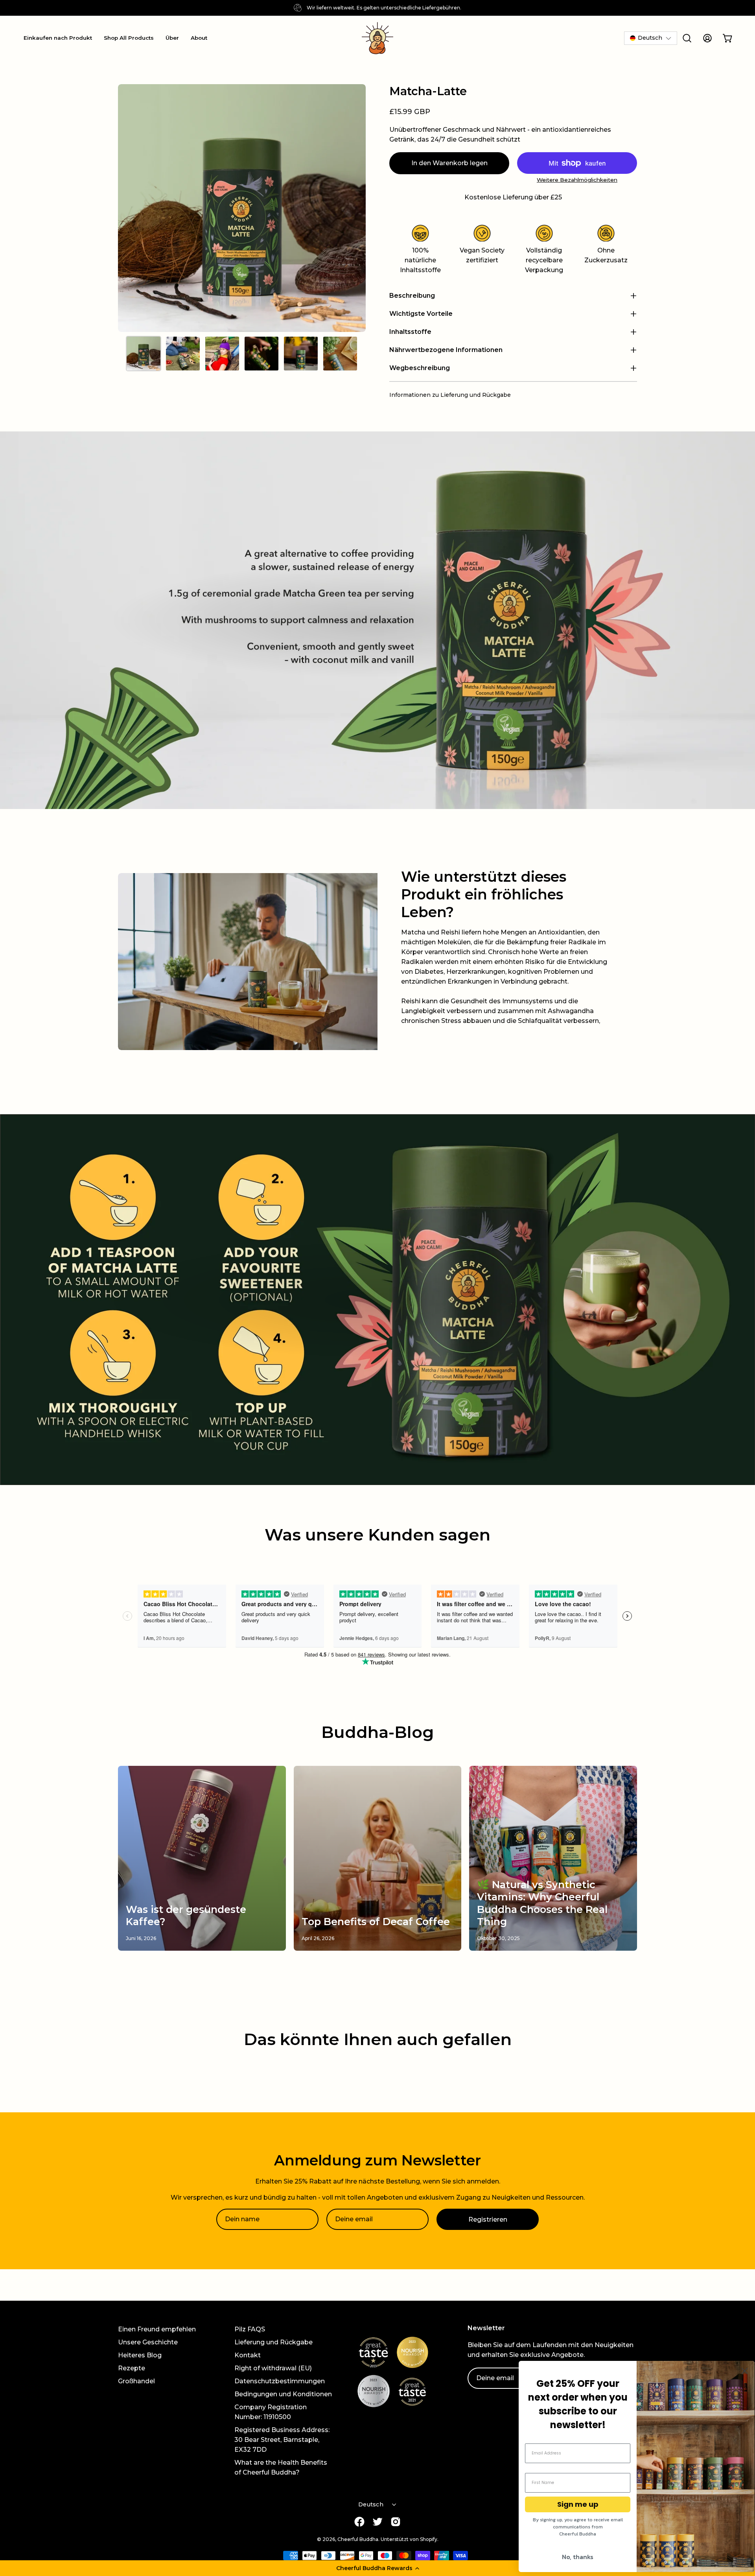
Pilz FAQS (250, 2329)
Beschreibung (412, 296)
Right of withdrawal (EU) (273, 2368)
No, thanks (578, 2557)
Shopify (429, 2539)
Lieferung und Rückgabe (273, 2342)
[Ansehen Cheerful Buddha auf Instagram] (396, 2522)
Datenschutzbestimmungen (280, 2381)
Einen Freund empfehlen (157, 2329)
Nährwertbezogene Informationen (446, 350)
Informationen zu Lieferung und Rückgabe (450, 395)
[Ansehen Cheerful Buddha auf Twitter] (377, 2522)
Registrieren (488, 2219)
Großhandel (136, 2381)
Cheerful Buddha (358, 2539)
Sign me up (578, 2504)
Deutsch (371, 2504)
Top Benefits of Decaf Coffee (376, 1922)
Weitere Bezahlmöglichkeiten (577, 180)
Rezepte (132, 2368)
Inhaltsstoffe (410, 332)
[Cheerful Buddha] (377, 38)
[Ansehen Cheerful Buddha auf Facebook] (359, 2522)
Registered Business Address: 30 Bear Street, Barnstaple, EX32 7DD (282, 2440)
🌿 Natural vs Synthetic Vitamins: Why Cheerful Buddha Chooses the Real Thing (542, 1903)
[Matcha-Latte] (144, 354)
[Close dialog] (745, 2371)
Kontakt (248, 2355)
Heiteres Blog (140, 2355)
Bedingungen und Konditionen (283, 2394)
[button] (377, 2568)
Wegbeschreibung (420, 368)
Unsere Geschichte (148, 2342)
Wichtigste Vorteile (421, 314)
